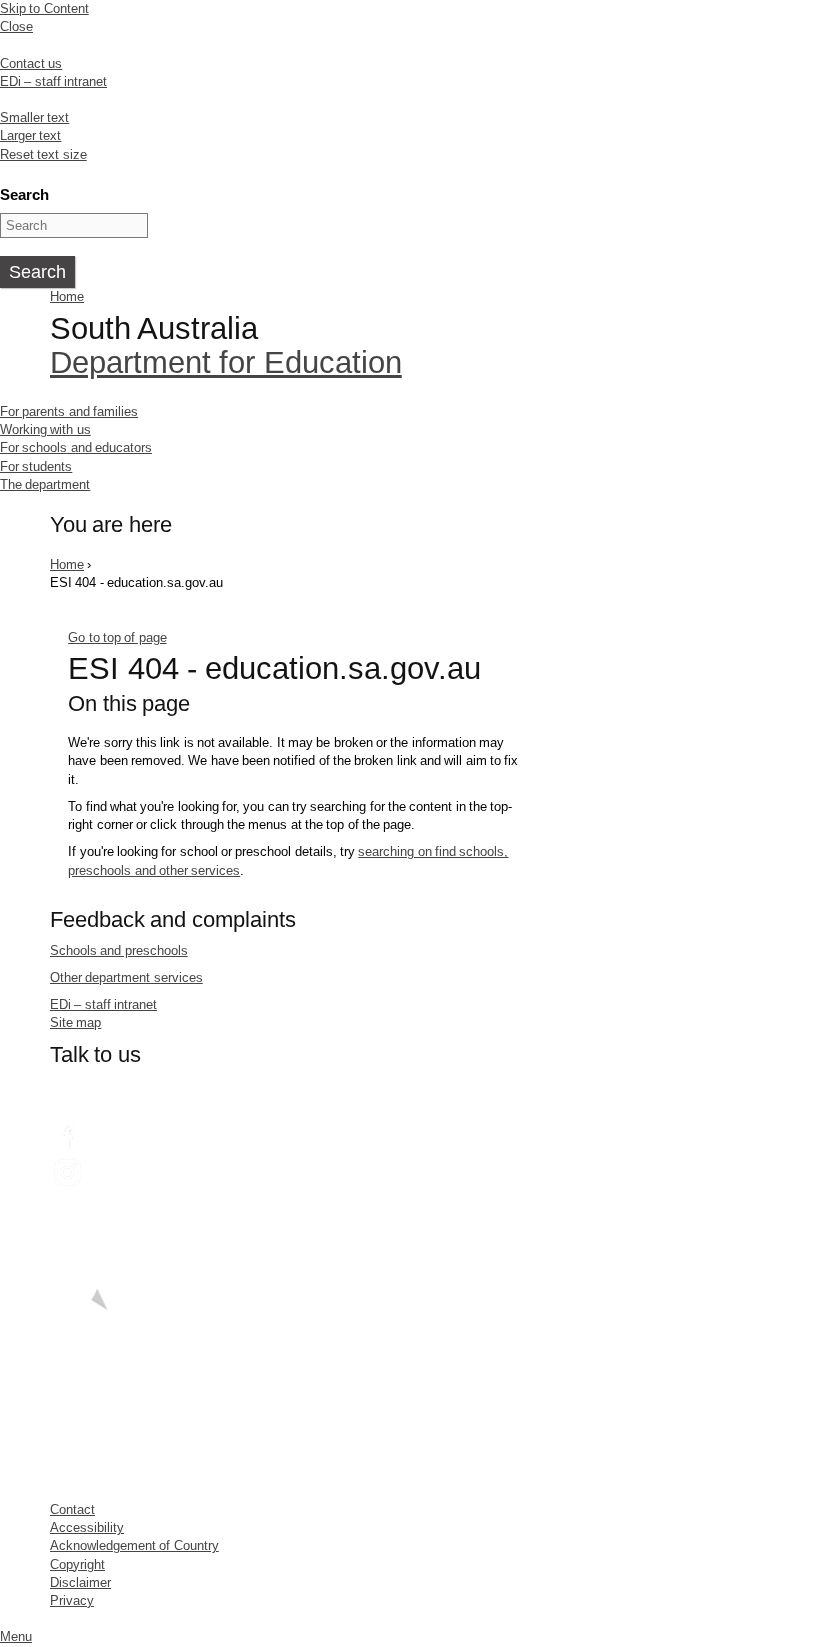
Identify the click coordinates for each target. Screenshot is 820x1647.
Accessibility (87, 1527)
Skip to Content (44, 8)
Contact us (31, 63)
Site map (75, 1022)
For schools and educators (76, 447)
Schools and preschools (119, 950)
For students (36, 466)
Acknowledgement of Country (134, 1545)
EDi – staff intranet (53, 81)
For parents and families (69, 411)
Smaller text (34, 117)
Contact (72, 1509)
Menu (16, 1636)
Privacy (72, 1600)
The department (45, 484)
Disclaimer (80, 1582)
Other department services (126, 977)
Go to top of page (117, 637)
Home (67, 296)
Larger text (30, 135)
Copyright (77, 1564)
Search (24, 194)
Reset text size (43, 154)
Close (16, 26)
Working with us (45, 429)
